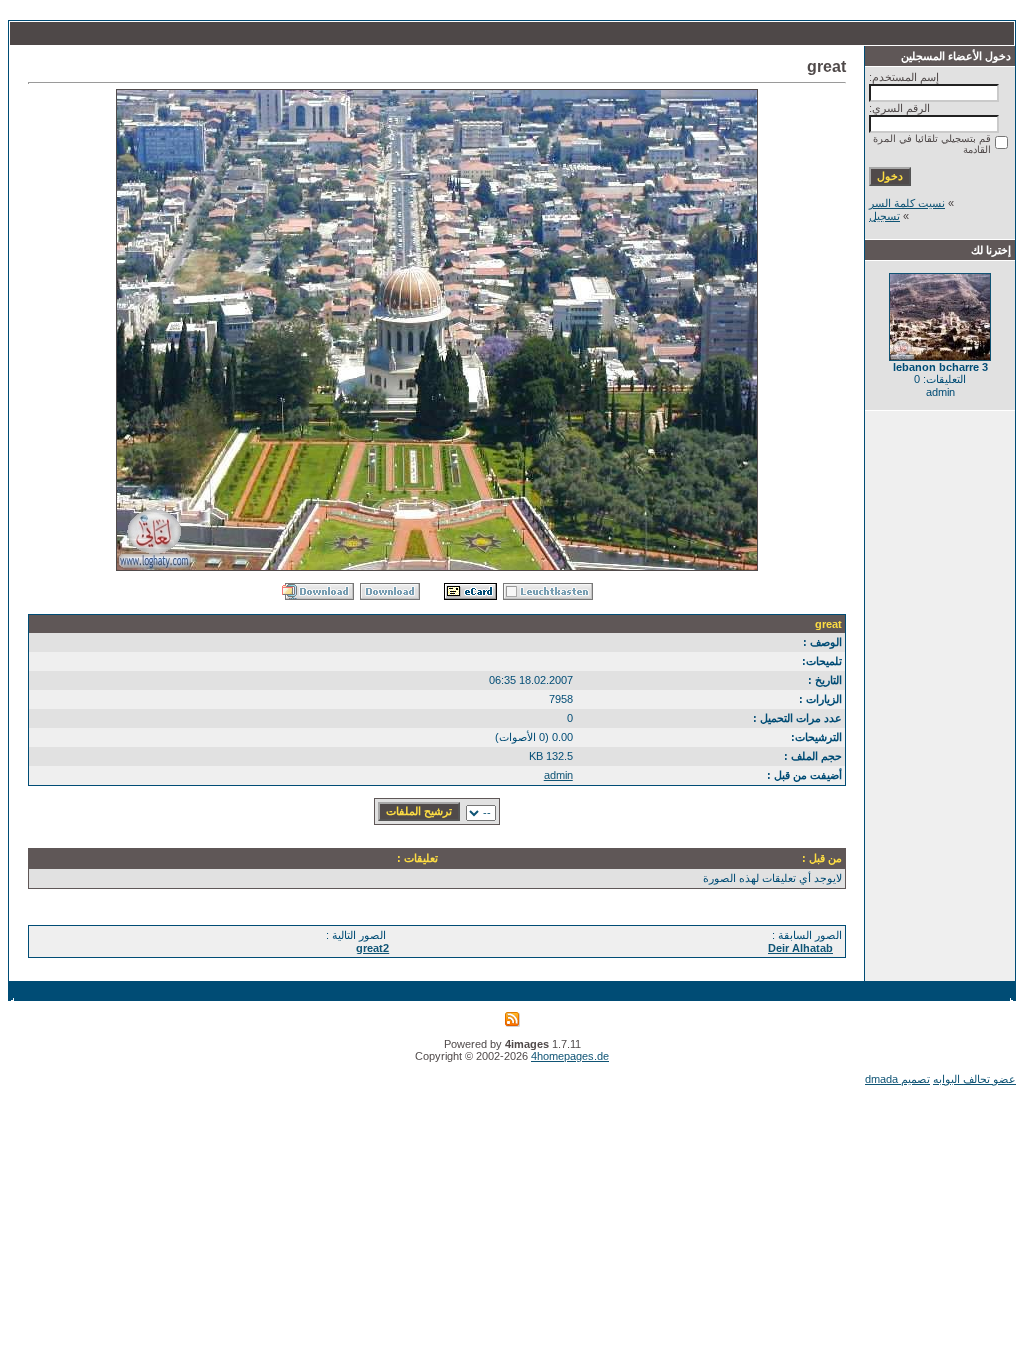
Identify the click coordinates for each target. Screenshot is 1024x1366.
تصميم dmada (897, 1079)
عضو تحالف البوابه (974, 1079)
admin (558, 775)
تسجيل (884, 216)
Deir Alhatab (800, 948)
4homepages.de (570, 1056)
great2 (372, 948)
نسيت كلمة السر (907, 203)
